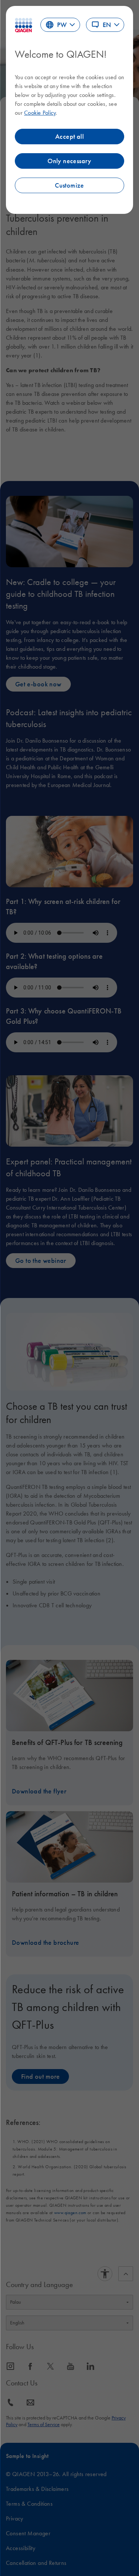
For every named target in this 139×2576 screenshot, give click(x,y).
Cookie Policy (40, 112)
